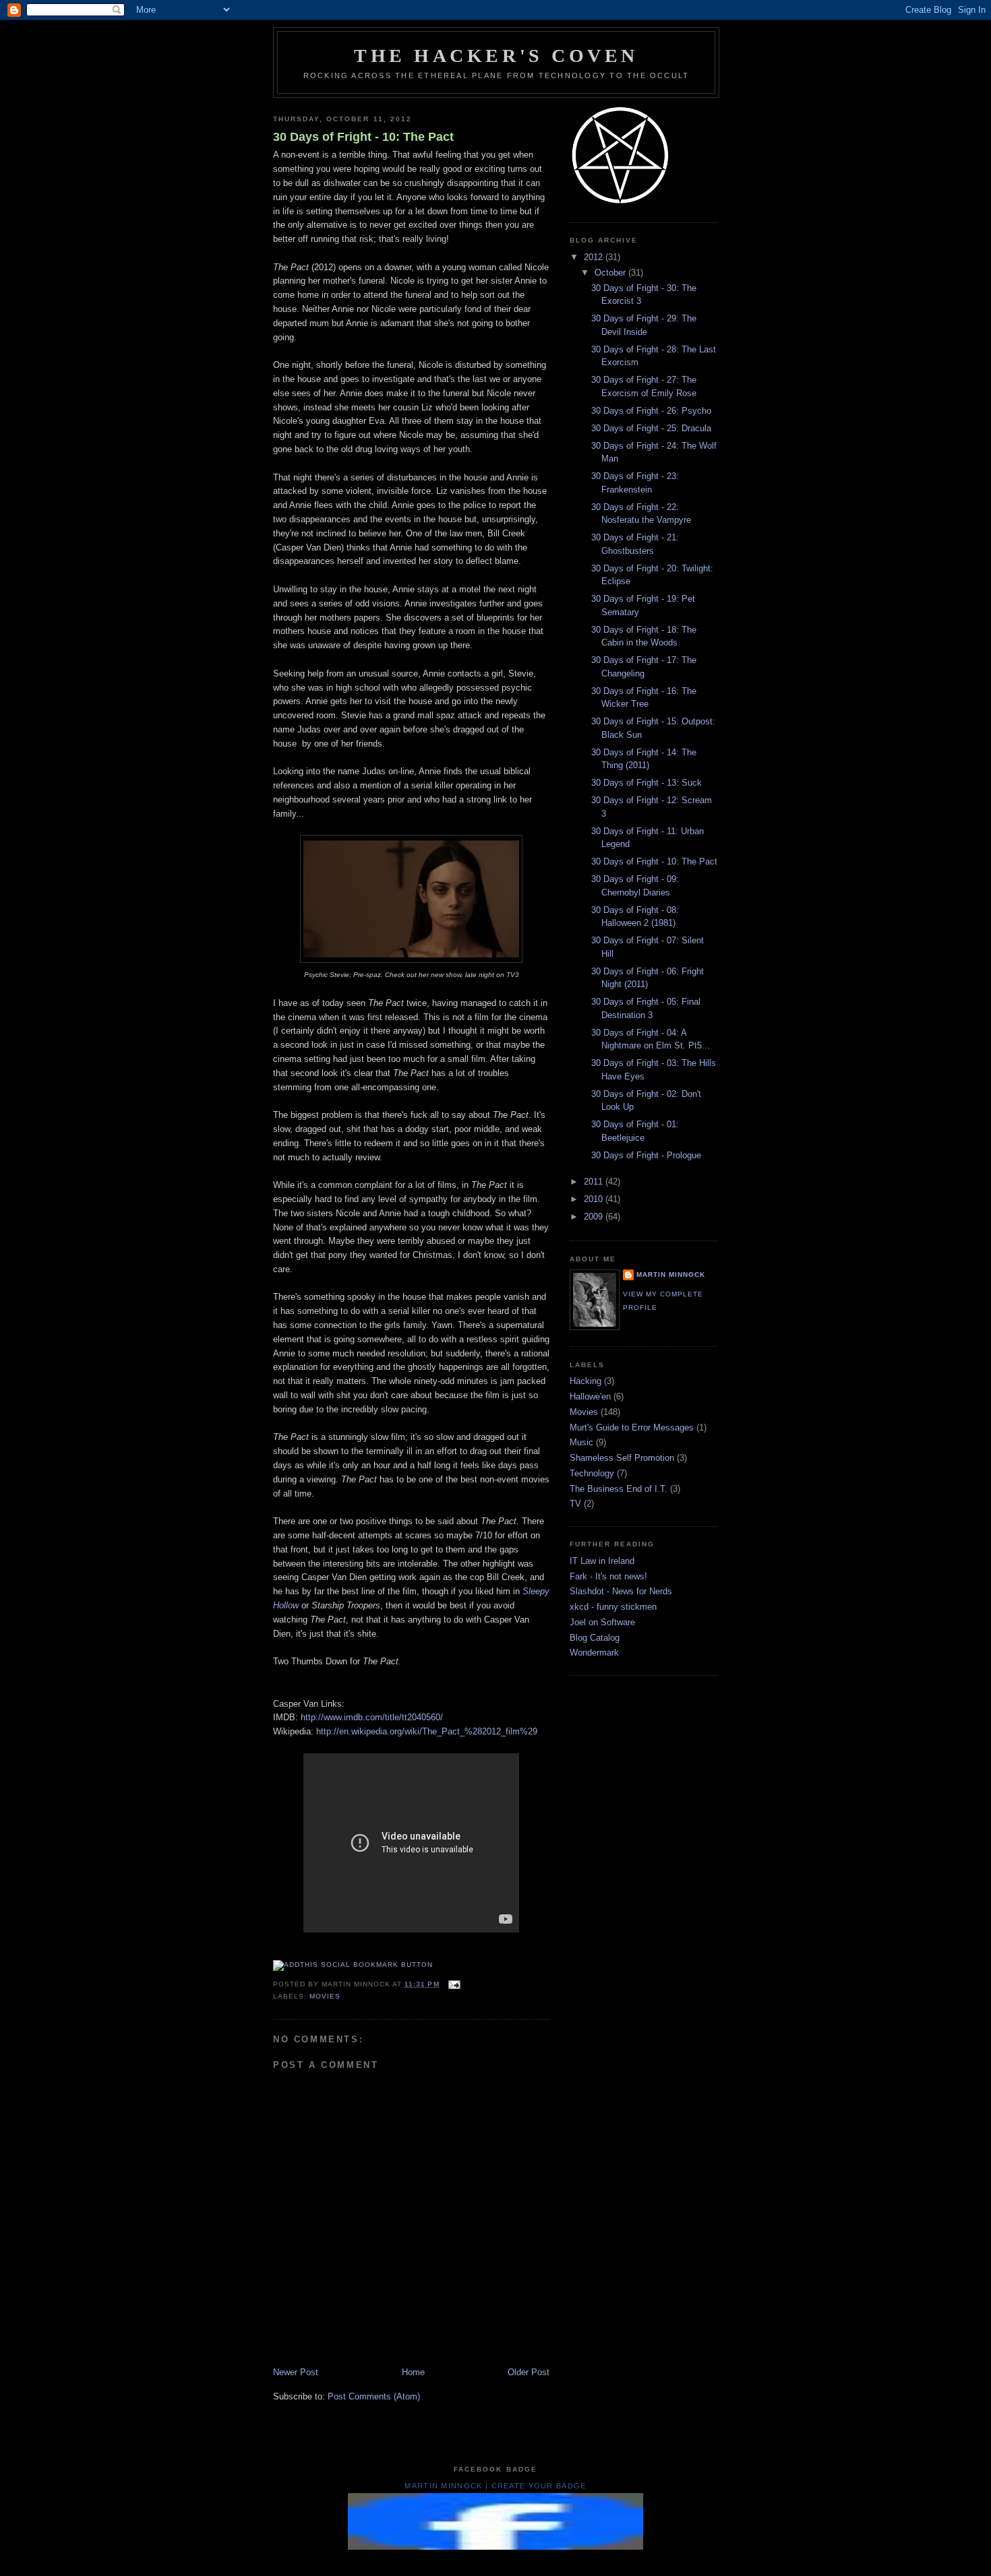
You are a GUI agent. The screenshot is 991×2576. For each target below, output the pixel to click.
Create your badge (539, 2486)
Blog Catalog (595, 1638)
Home (413, 2372)
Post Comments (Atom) (374, 2396)
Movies (325, 1996)
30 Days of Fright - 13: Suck (647, 783)
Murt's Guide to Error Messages (632, 1427)
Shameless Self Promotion (622, 1458)
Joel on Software (602, 1622)
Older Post (529, 2372)
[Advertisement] (518, 2559)
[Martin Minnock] (495, 2547)
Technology (592, 1473)
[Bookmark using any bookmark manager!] (353, 1965)
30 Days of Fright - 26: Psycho (651, 411)
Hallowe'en (590, 1396)
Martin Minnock (671, 1275)
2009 (595, 1217)
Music (581, 1442)
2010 (595, 1199)
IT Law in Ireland (602, 1561)
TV (575, 1504)
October (611, 273)
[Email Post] (453, 1984)
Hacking (585, 1381)
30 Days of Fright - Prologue (646, 1155)
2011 (595, 1182)
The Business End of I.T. (619, 1489)
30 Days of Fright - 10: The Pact (363, 137)
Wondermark (594, 1653)
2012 (595, 257)
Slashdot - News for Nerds (621, 1591)
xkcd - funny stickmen (613, 1607)
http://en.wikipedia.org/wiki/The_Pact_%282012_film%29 (427, 1731)
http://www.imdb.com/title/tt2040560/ (372, 1717)
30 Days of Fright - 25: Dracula (651, 428)
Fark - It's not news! (608, 1576)
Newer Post (296, 2372)
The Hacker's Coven (496, 56)
